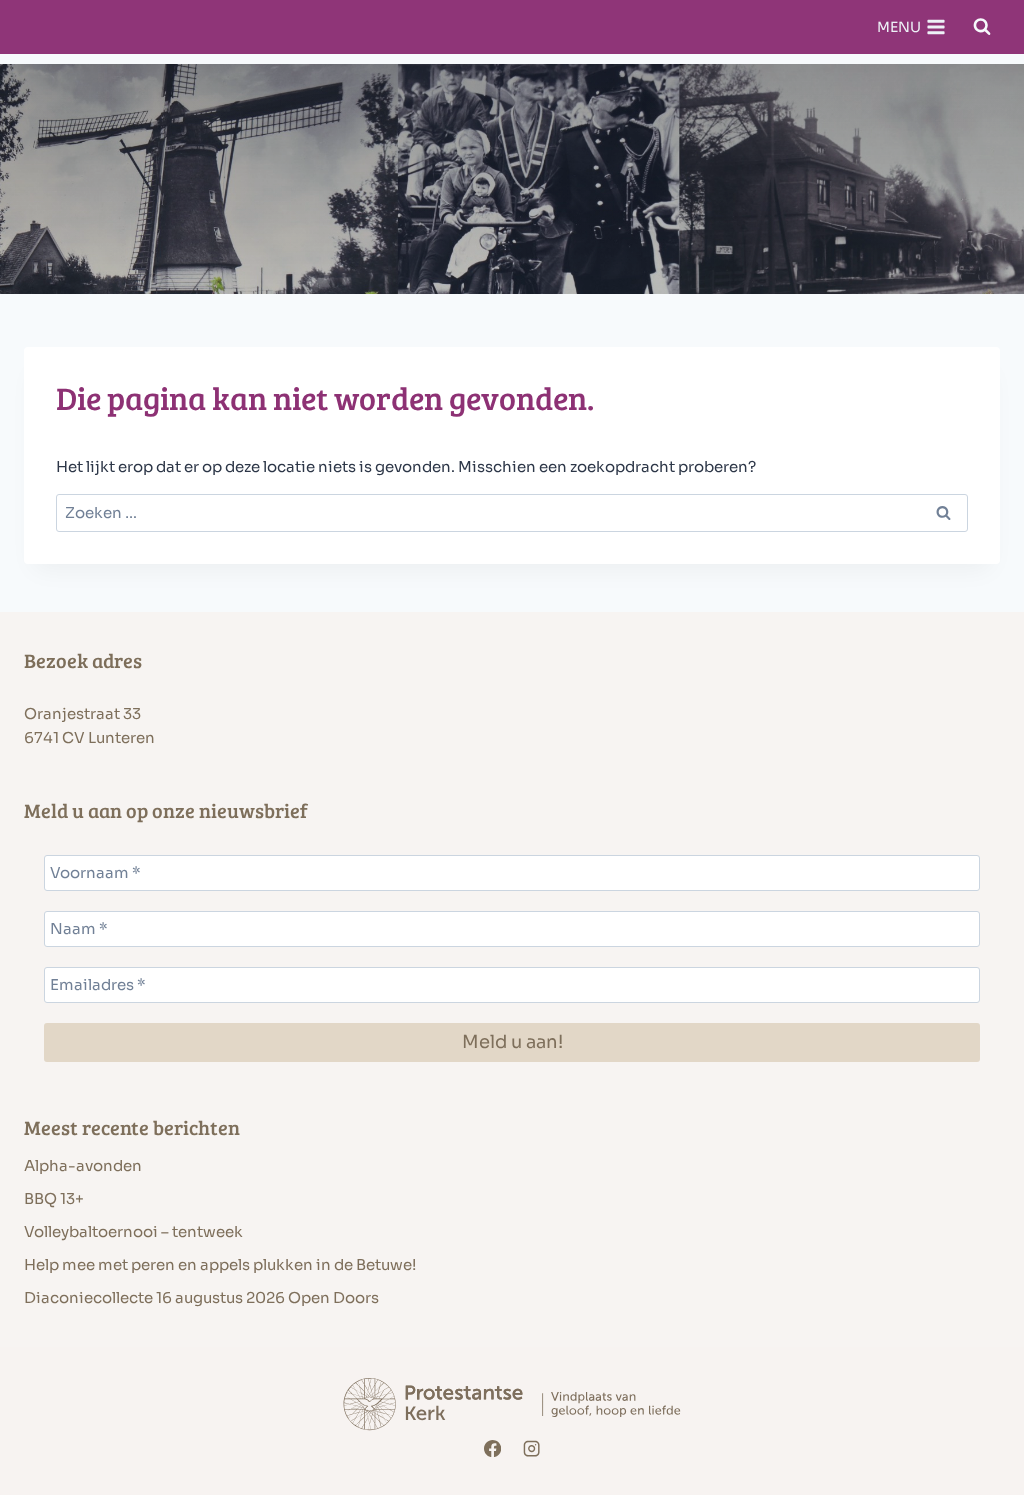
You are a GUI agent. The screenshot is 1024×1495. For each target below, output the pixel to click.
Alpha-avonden (83, 1165)
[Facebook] (492, 1448)
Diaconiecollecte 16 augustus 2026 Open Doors (201, 1297)
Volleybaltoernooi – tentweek (133, 1231)
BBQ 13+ (54, 1198)
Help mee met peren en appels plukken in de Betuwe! (220, 1264)
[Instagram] (532, 1448)
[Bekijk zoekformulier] (982, 27)
